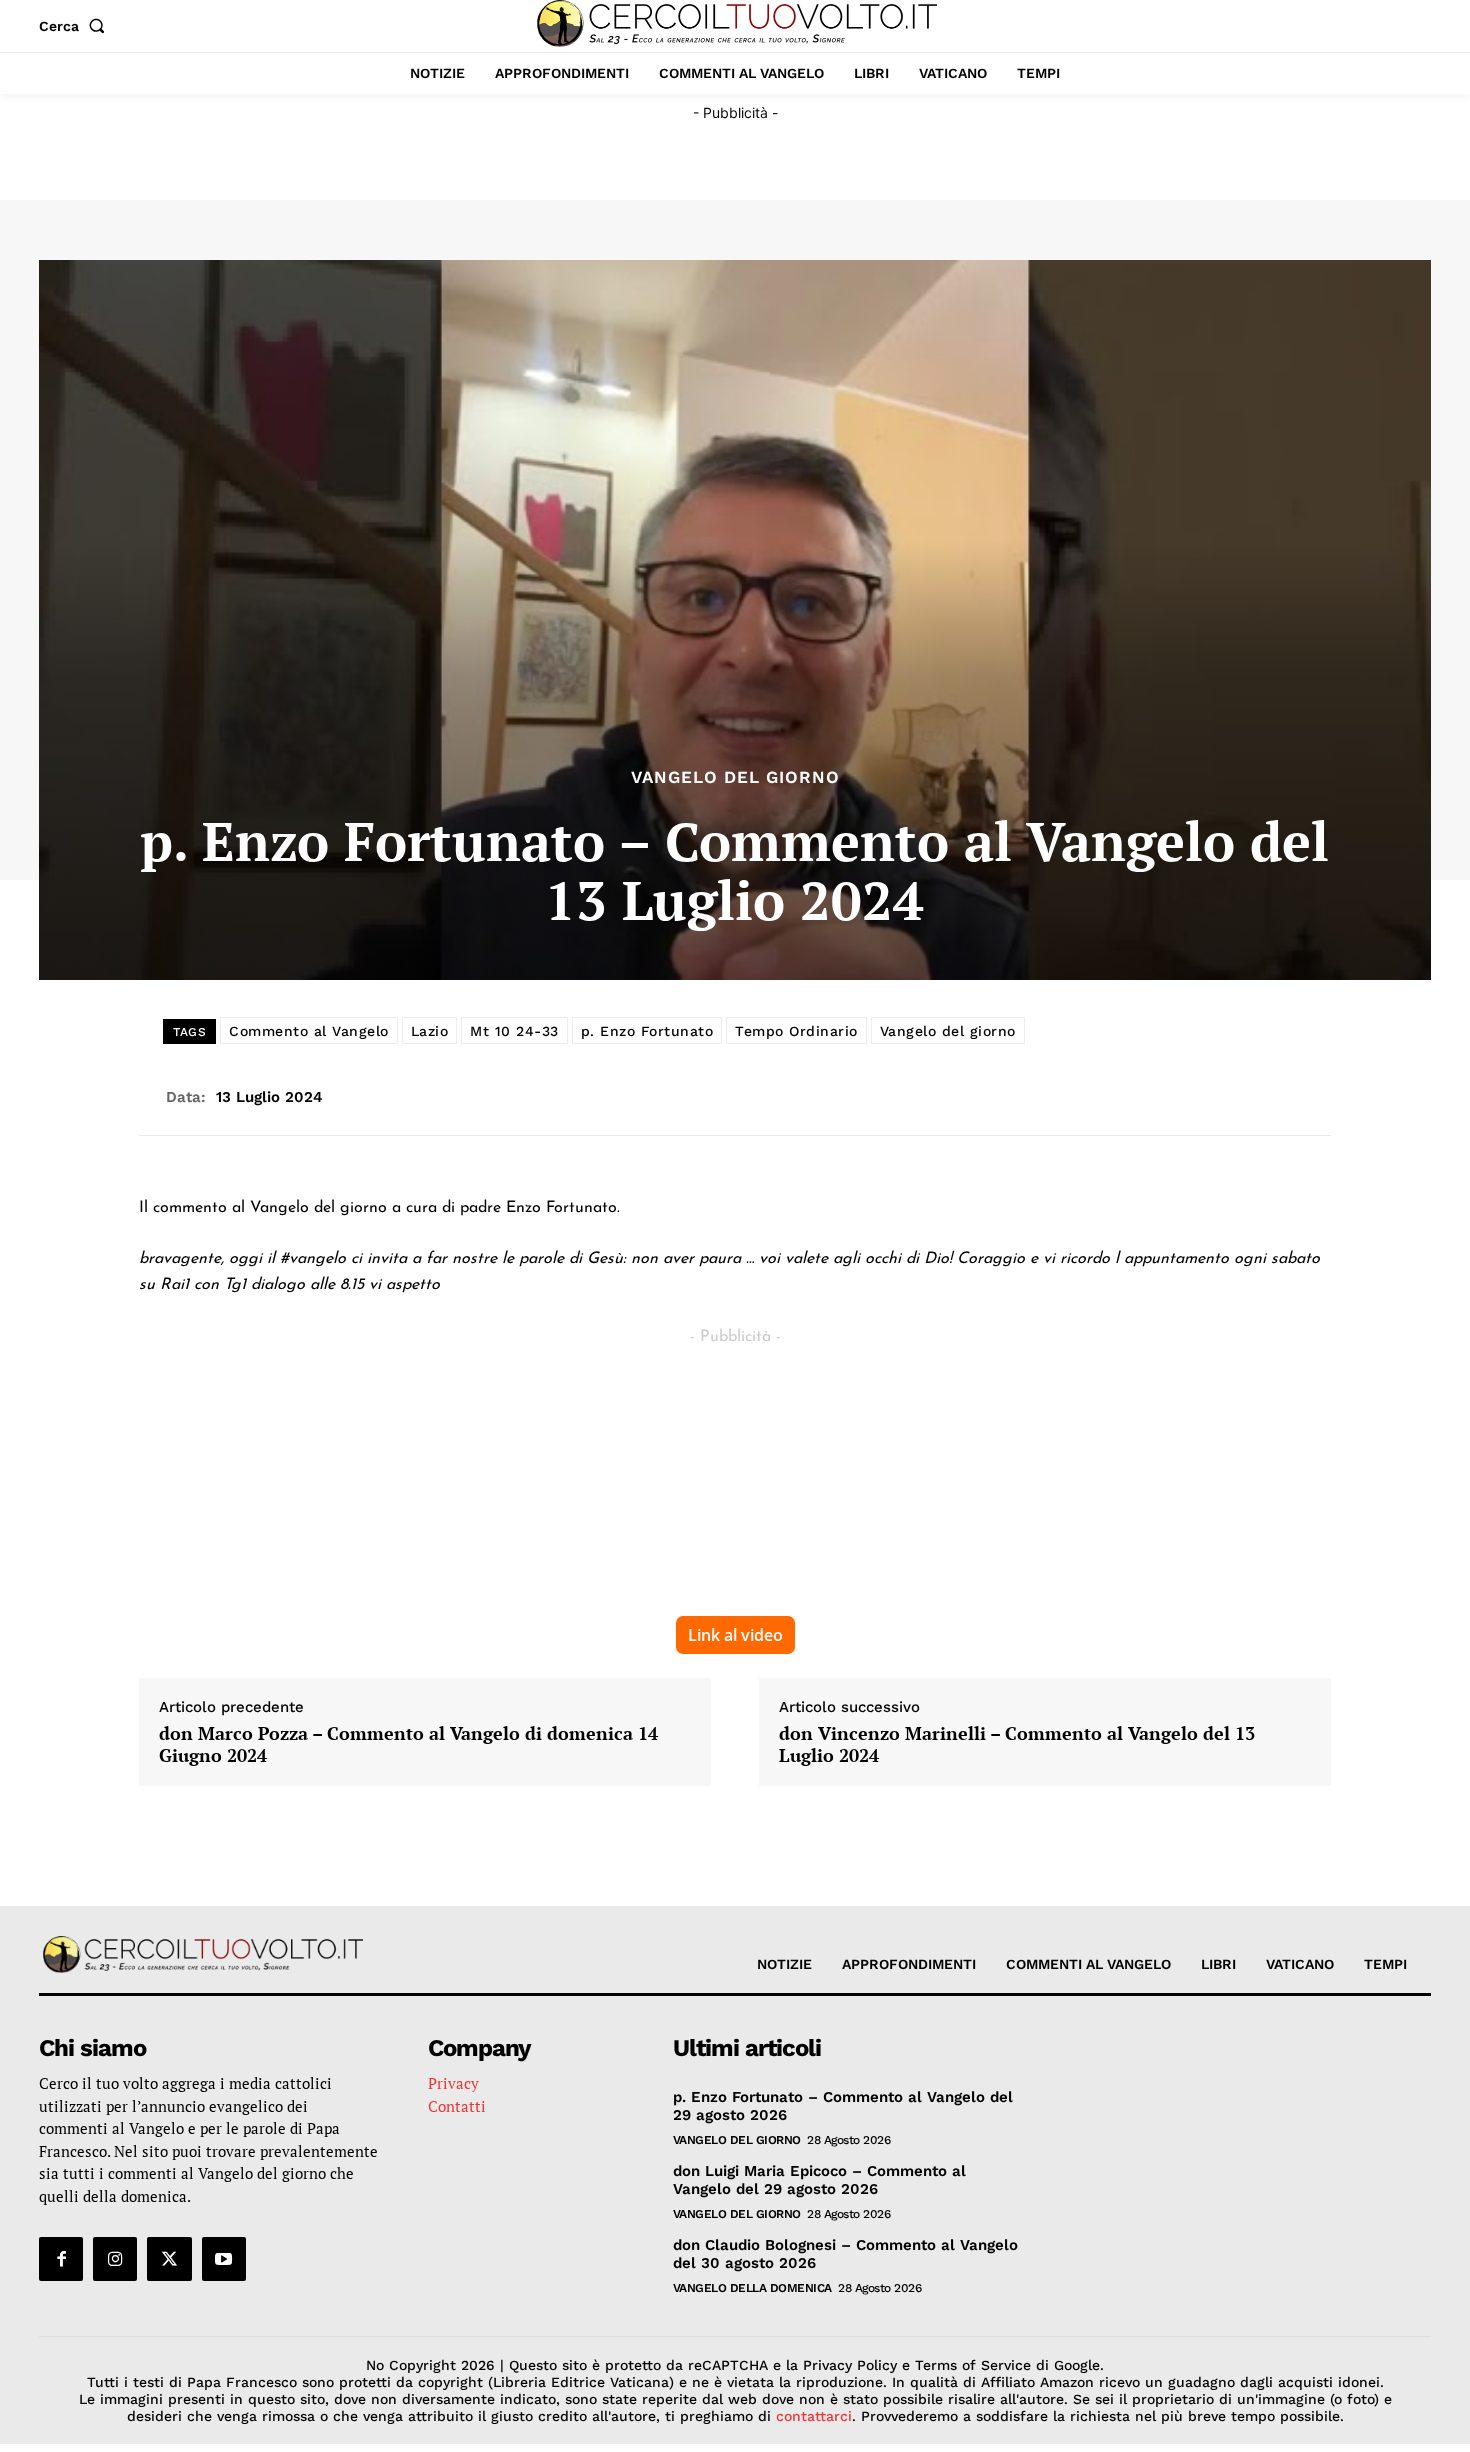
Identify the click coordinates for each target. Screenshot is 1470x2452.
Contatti (457, 2106)
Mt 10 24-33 (514, 1031)
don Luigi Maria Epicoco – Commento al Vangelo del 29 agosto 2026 (819, 2180)
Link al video (735, 1635)
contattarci (814, 2416)
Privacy (453, 2083)
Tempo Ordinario (796, 1031)
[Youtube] (224, 2259)
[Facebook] (61, 2259)
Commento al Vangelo (309, 1031)
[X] (169, 2259)
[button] (76, 26)
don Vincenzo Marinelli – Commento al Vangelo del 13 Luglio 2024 (1017, 1744)
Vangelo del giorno (948, 1031)
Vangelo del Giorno (735, 777)
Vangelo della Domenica (752, 2288)
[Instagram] (115, 2259)
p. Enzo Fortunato (647, 1031)
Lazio (430, 1031)
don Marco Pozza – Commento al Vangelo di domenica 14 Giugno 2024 (408, 1744)
